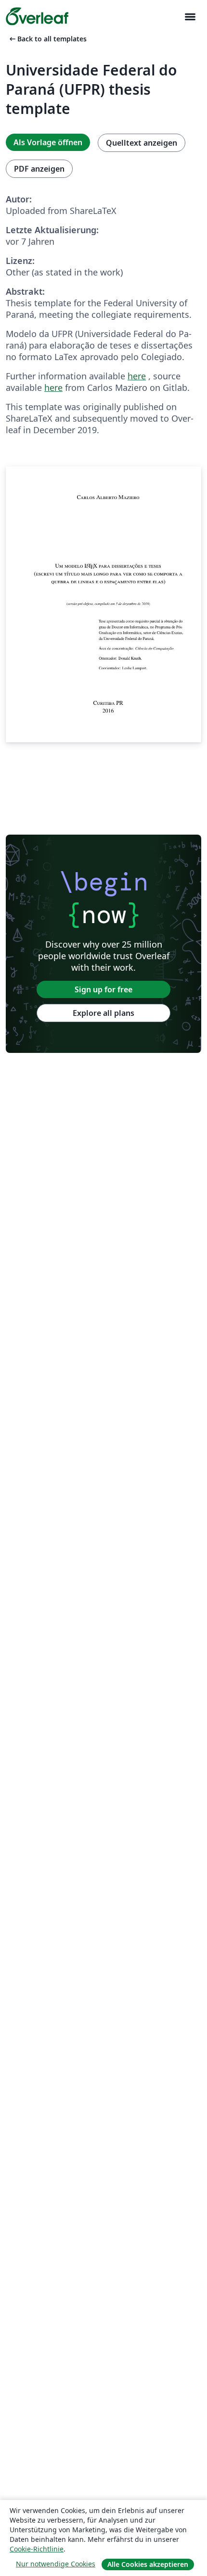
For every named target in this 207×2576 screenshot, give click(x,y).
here (137, 376)
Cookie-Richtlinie (37, 2549)
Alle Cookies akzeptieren (148, 2564)
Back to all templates (47, 39)
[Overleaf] (37, 16)
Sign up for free (103, 989)
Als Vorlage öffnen (48, 142)
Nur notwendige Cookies (56, 2564)
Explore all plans (103, 1013)
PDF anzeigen (39, 169)
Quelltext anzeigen (142, 143)
